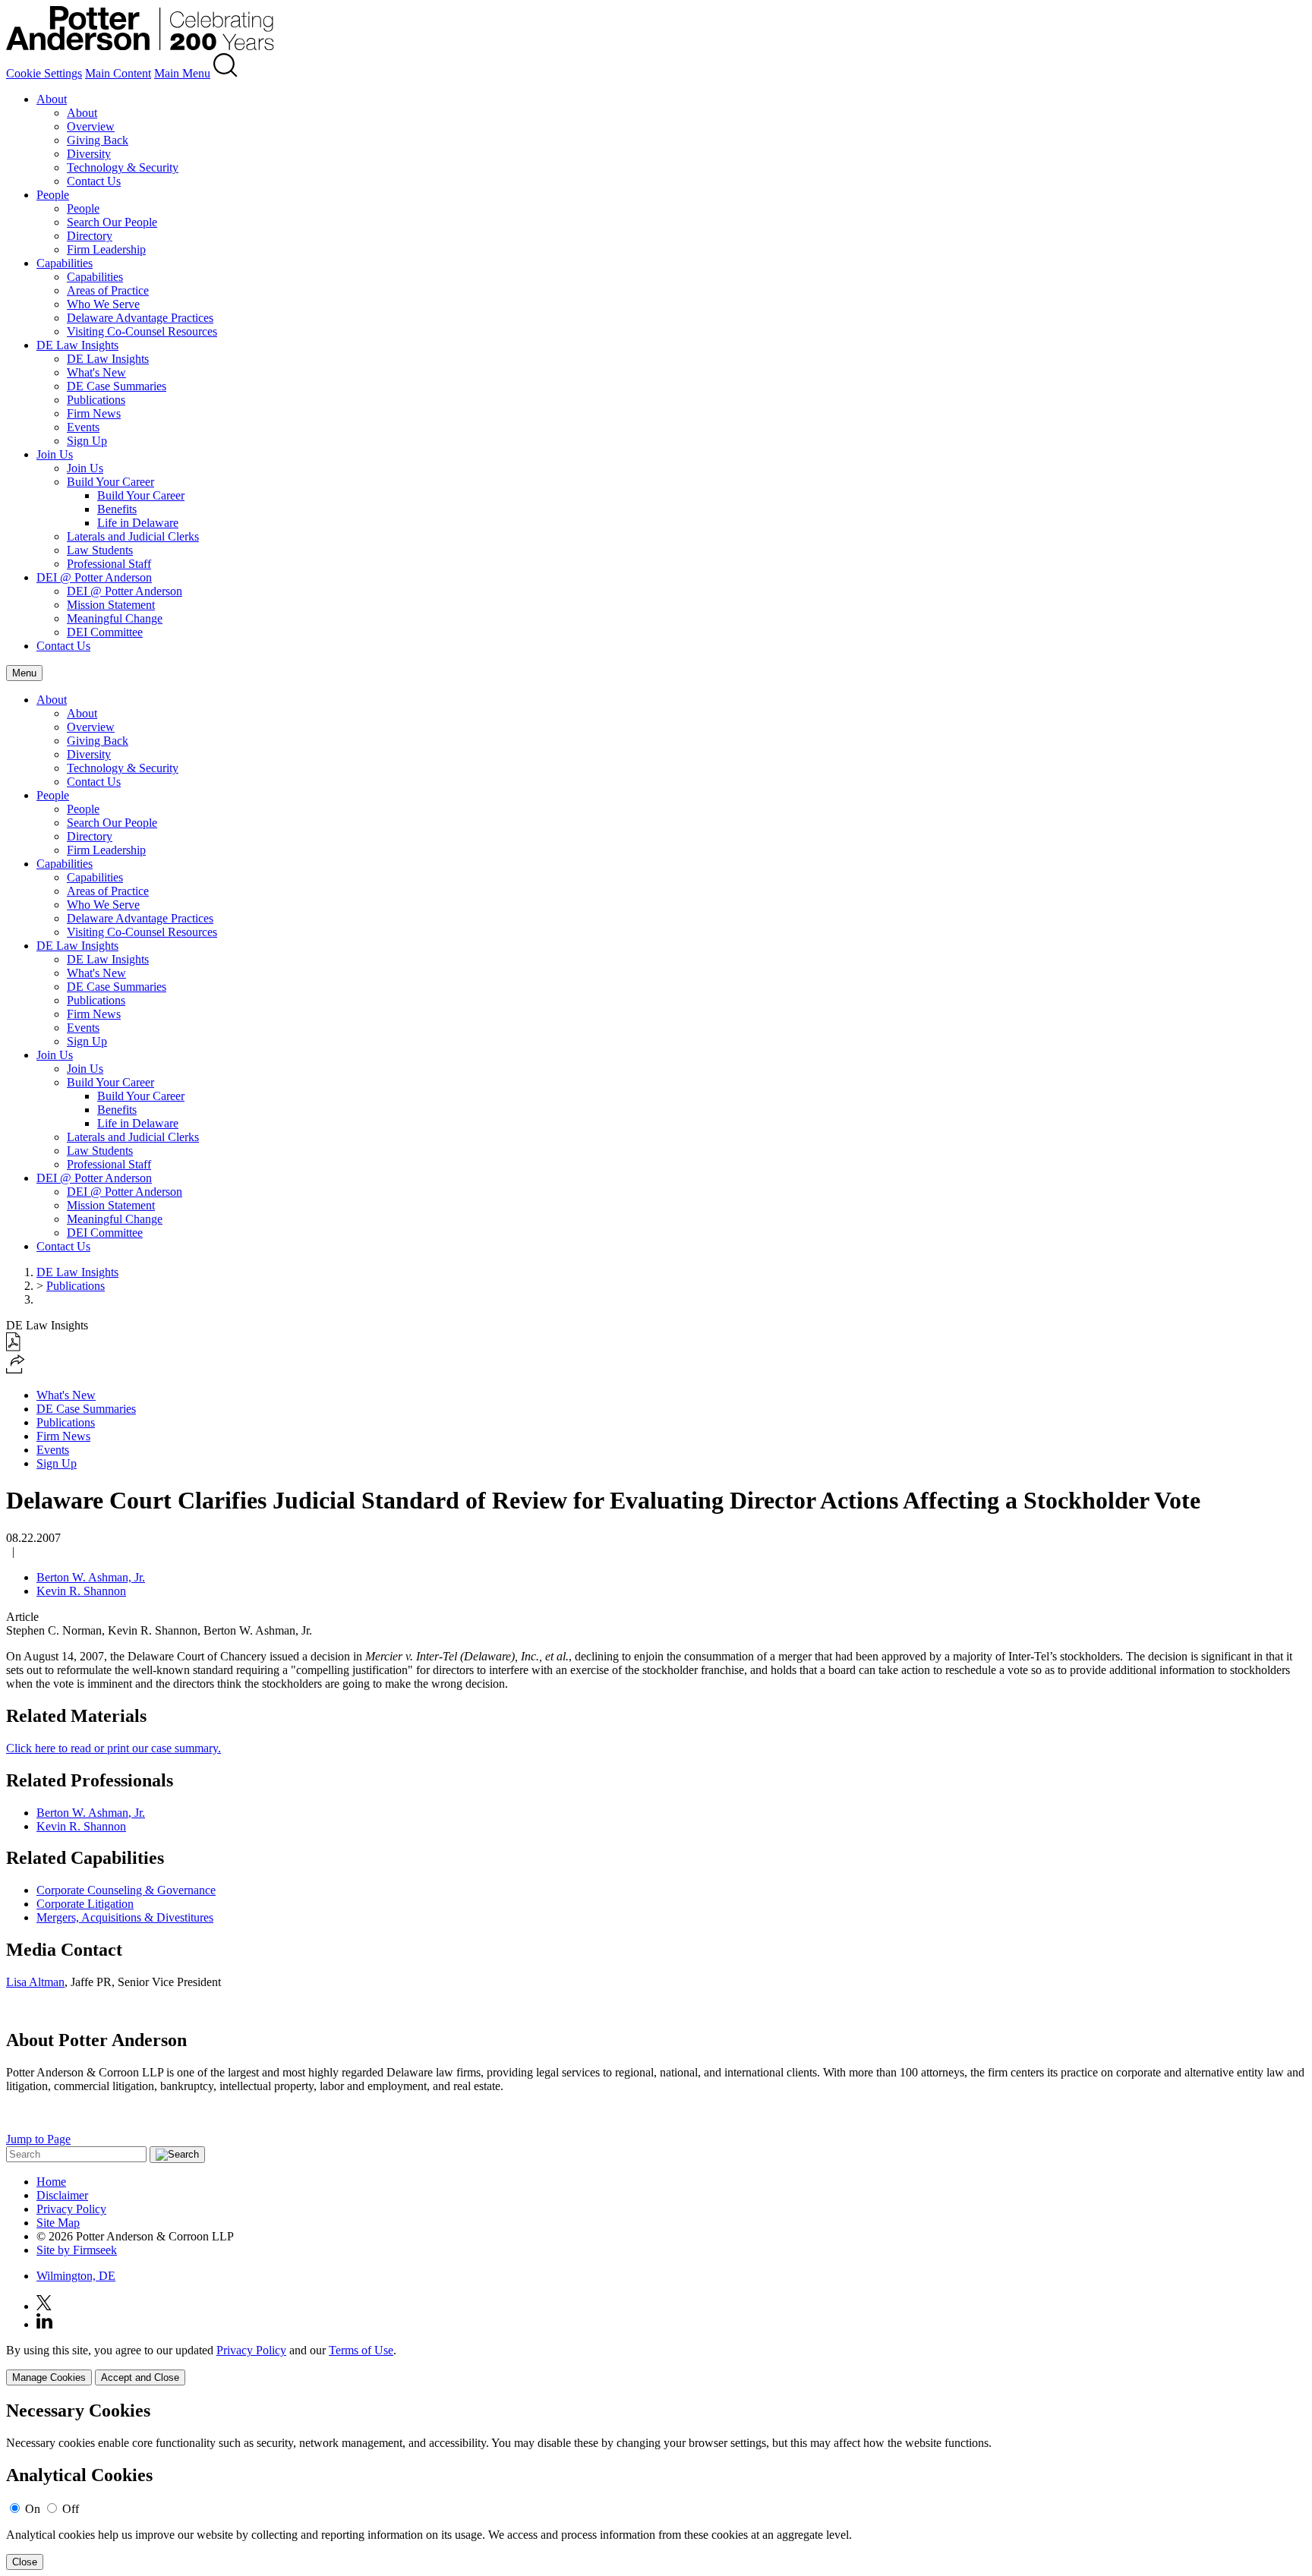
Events (83, 427)
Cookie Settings (44, 73)
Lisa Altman (35, 1982)
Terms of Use (361, 2350)
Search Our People (112, 222)
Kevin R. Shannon (81, 1591)
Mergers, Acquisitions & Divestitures (125, 1917)
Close (25, 2562)
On (33, 2509)
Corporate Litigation (85, 1904)
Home (51, 2182)
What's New (96, 372)
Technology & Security (123, 167)
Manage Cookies (49, 2377)
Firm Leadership (106, 249)
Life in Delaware (138, 523)
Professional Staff (109, 564)
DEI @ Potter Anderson (94, 577)
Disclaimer (62, 2195)
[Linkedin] (44, 2324)
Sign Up (87, 441)
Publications (96, 400)
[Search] (225, 73)
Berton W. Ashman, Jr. (91, 1577)
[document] (656, 2485)
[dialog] (656, 2365)
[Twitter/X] (44, 2306)
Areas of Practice (108, 290)
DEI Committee (105, 632)
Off (71, 2509)
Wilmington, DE (76, 2276)
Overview (91, 126)
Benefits (117, 509)
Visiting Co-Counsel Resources (142, 331)
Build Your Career (110, 482)
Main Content (118, 73)
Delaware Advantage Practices (140, 318)
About (52, 99)
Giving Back (98, 140)
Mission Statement (111, 605)
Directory (90, 236)
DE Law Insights (77, 345)
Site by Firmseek (77, 2250)
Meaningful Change (115, 618)
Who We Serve (103, 304)
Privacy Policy (71, 2209)
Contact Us (94, 181)
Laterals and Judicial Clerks (133, 536)
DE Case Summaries (117, 386)
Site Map (58, 2223)
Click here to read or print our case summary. (114, 1748)
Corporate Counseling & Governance (126, 1890)
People (53, 195)
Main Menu (182, 73)
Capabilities (65, 263)
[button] (16, 1369)
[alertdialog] (656, 2485)
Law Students (100, 550)
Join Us (55, 454)
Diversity (89, 154)
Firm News (94, 413)
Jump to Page (38, 2139)
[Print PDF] (13, 1347)
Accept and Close (140, 2377)
